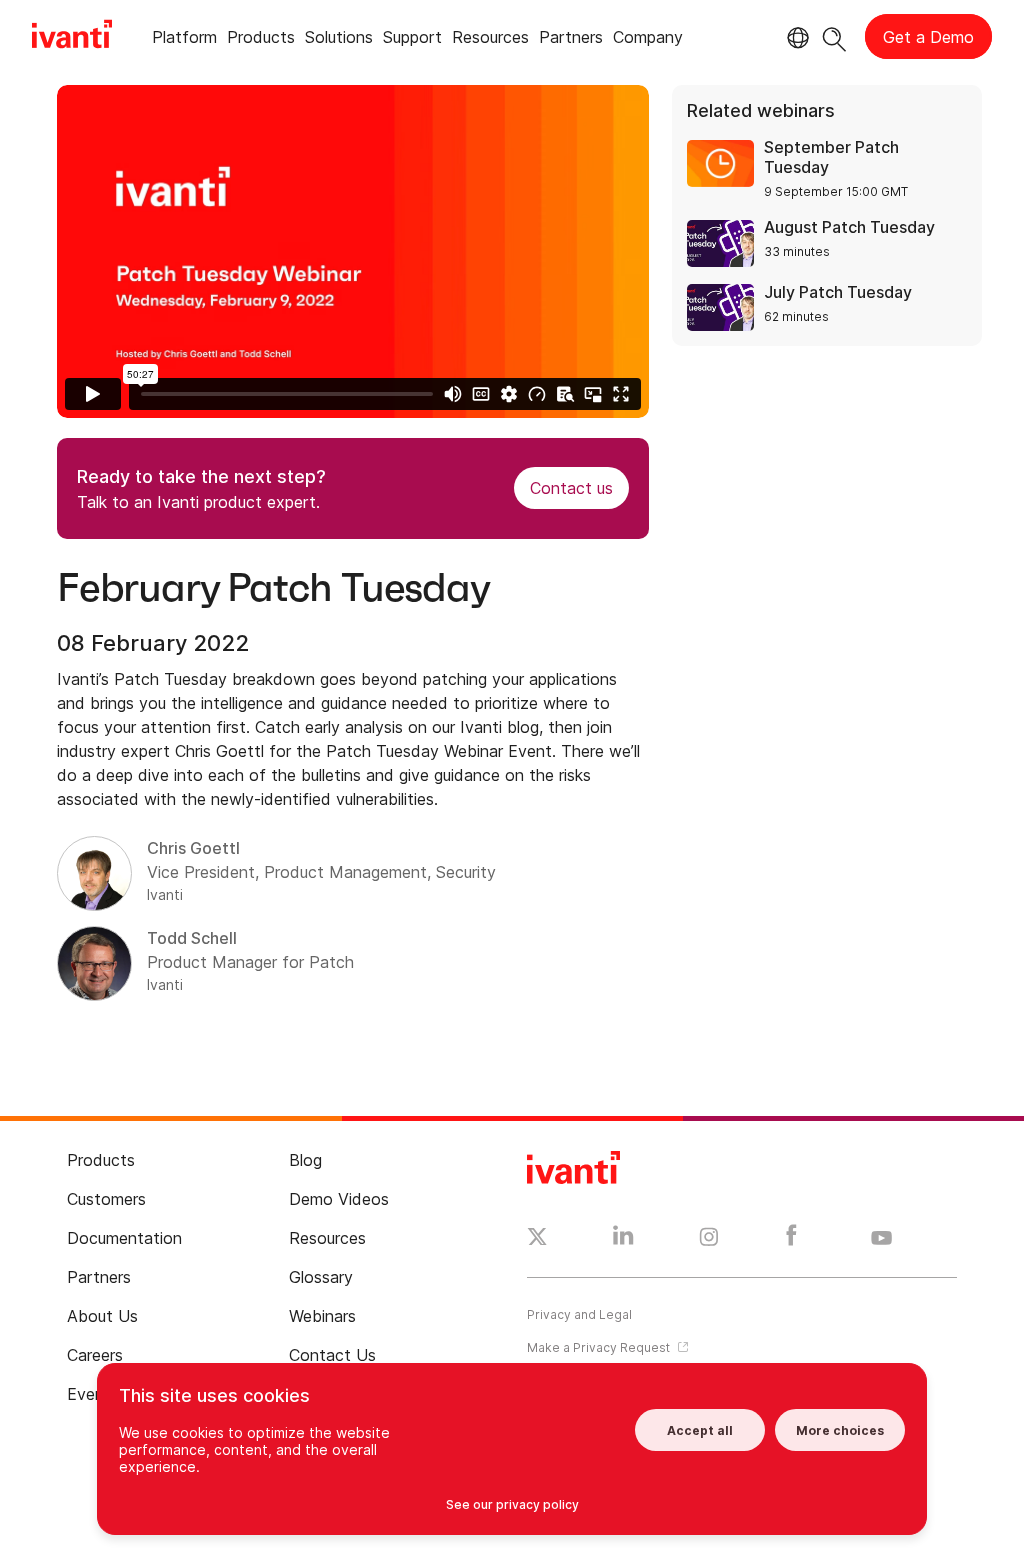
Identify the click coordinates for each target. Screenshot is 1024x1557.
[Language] (795, 38)
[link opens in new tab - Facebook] (791, 1240)
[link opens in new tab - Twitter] (537, 1239)
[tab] (184, 40)
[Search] (834, 36)
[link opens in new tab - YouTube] (881, 1239)
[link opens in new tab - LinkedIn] (623, 1240)
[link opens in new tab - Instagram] (709, 1240)
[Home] (72, 37)
